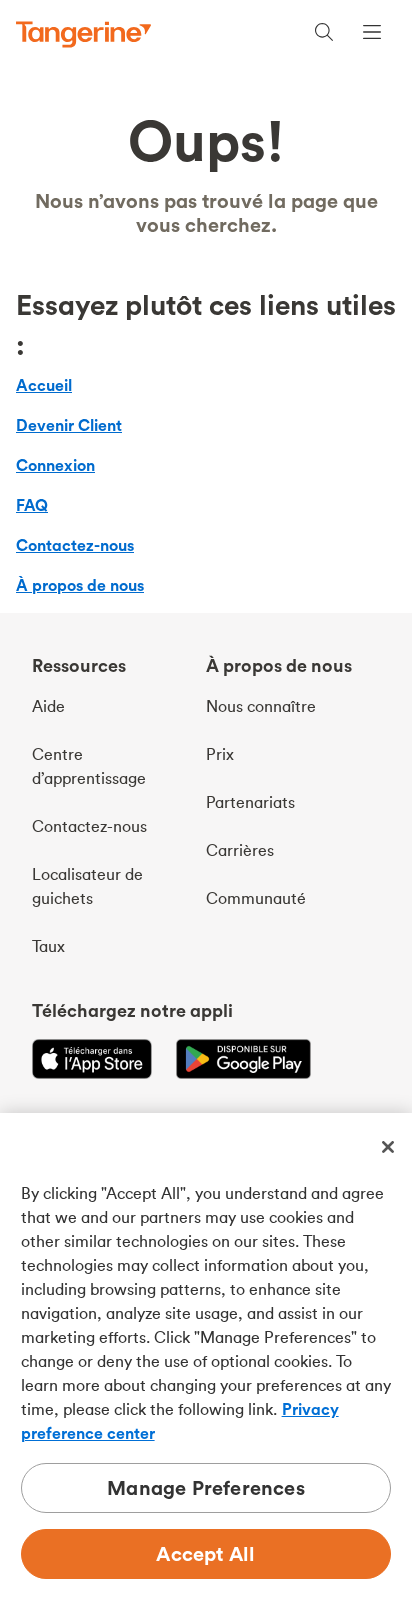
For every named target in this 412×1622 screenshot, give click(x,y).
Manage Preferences (206, 1487)
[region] (206, 1367)
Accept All (205, 1553)
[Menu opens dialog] (372, 34)
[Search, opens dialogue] (324, 34)
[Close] (388, 1147)
